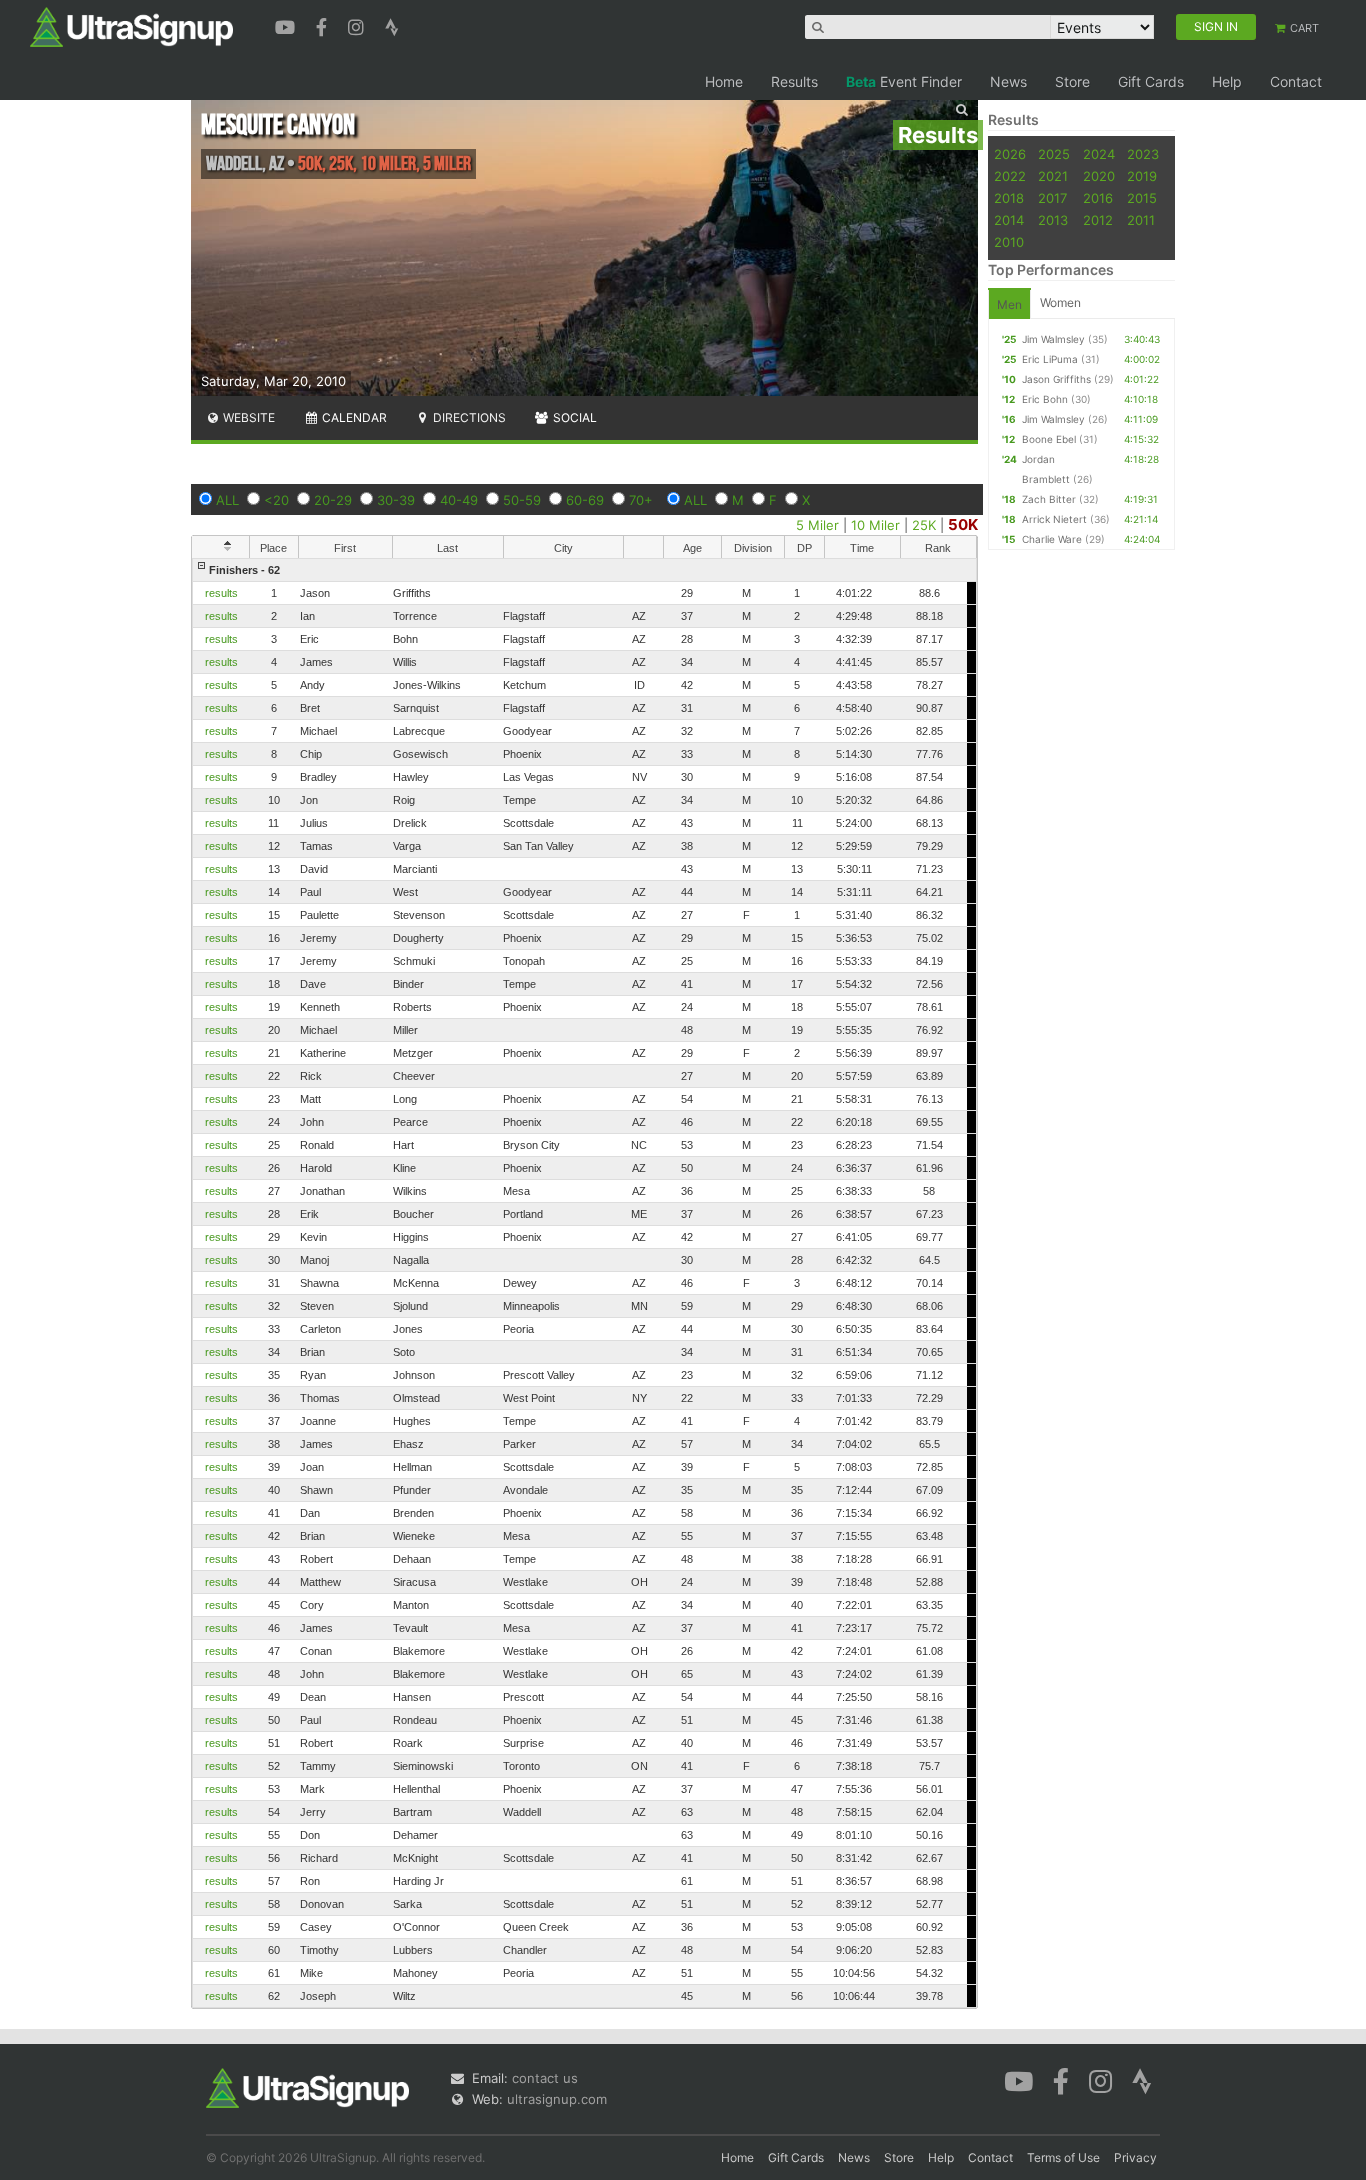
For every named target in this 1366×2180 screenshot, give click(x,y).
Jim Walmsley (1053, 339)
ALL (227, 500)
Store (1072, 81)
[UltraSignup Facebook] (324, 25)
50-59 (522, 500)
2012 (1098, 220)
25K (924, 525)
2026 (1010, 154)
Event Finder (904, 81)
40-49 (459, 500)
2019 (1142, 176)
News (1008, 81)
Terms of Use (1063, 2157)
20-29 (333, 500)
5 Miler (817, 525)
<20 (276, 500)
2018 (1009, 198)
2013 (1053, 220)
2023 (1143, 154)
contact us (545, 2078)
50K (963, 524)
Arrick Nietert (1054, 519)
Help (1227, 81)
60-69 (585, 500)
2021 (1053, 176)
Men (1009, 304)
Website (247, 417)
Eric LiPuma (1050, 359)
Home (724, 81)
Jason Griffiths (1056, 379)
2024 (1099, 154)
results (221, 593)
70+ (641, 500)
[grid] (584, 1283)
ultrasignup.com (557, 2099)
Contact (1296, 81)
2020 (1099, 176)
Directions (468, 417)
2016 (1098, 198)
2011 (1141, 220)
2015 (1142, 198)
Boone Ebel (1049, 439)
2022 (1010, 176)
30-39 (396, 500)
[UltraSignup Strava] (392, 25)
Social (573, 417)
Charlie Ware (1052, 539)
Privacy (1135, 2157)
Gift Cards (1151, 81)
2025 (1054, 154)
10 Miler (875, 525)
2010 (1009, 242)
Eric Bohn (1045, 399)
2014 (1009, 220)
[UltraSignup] (131, 26)
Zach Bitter (1049, 499)
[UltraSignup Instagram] (358, 25)
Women (1060, 302)
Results (794, 81)
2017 (1052, 198)
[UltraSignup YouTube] (287, 25)
